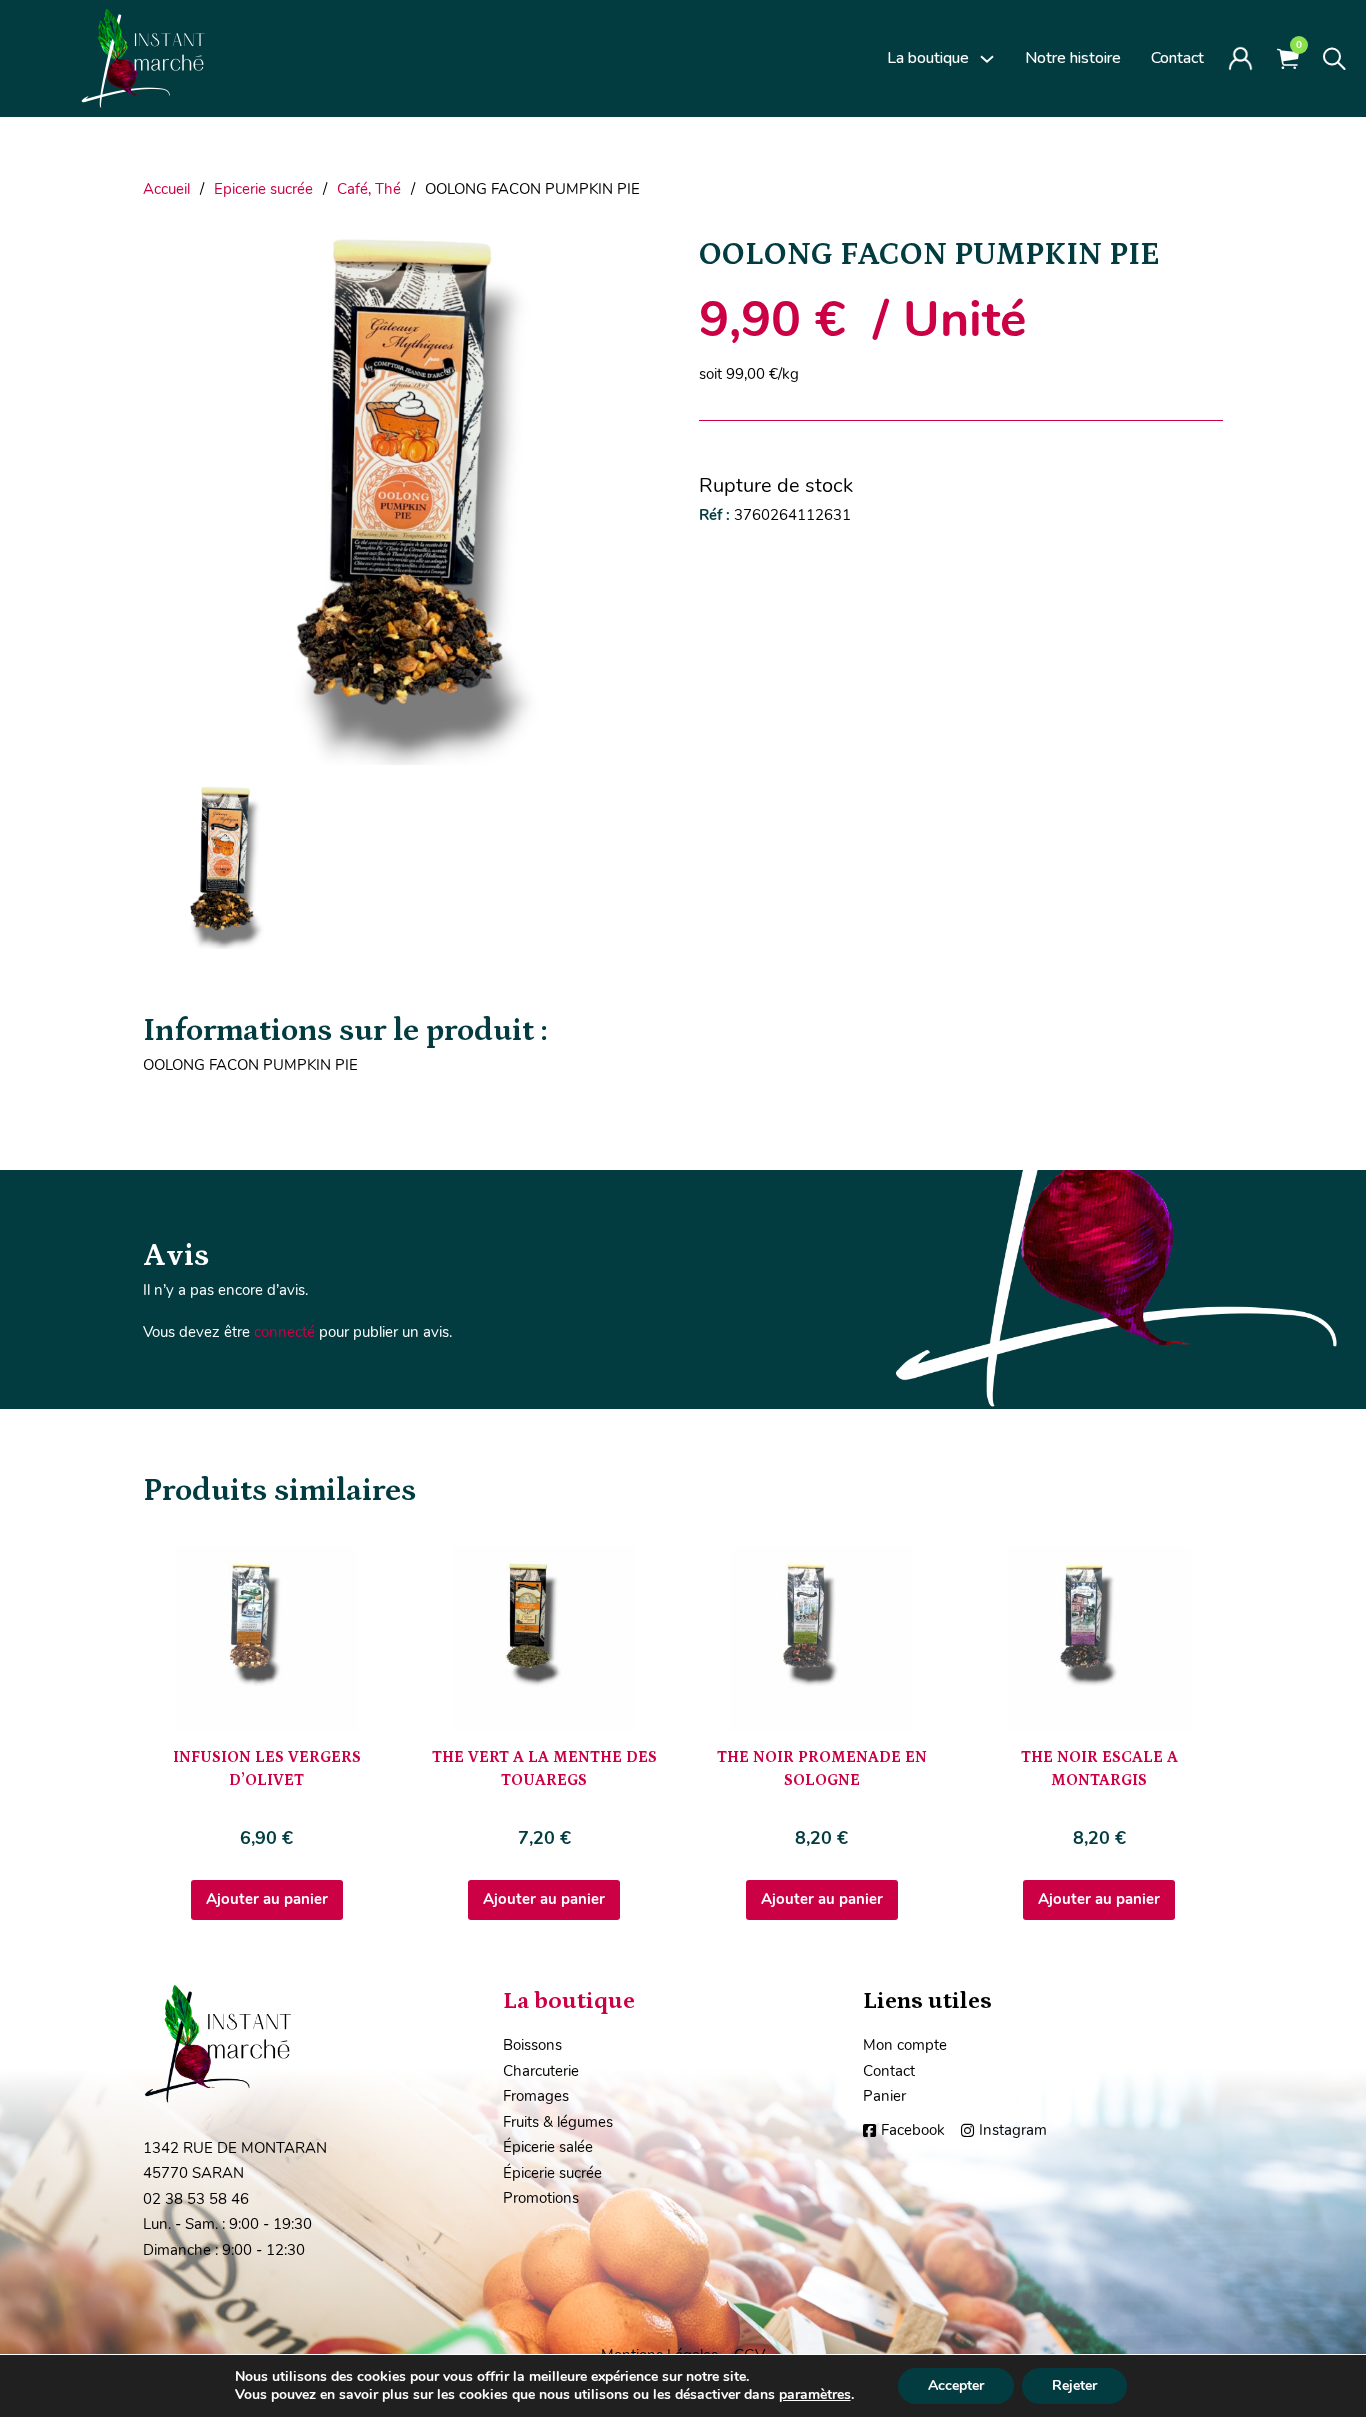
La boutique (928, 58)
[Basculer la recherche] (1334, 59)
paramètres (815, 2395)
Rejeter (1074, 2385)
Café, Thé (369, 189)
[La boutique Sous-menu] (987, 59)
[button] (640, 260)
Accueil (166, 189)
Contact (1177, 58)
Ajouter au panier (267, 1899)
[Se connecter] (1240, 58)
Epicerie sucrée (263, 189)
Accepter (956, 2385)
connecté (284, 1332)
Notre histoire (1073, 58)
